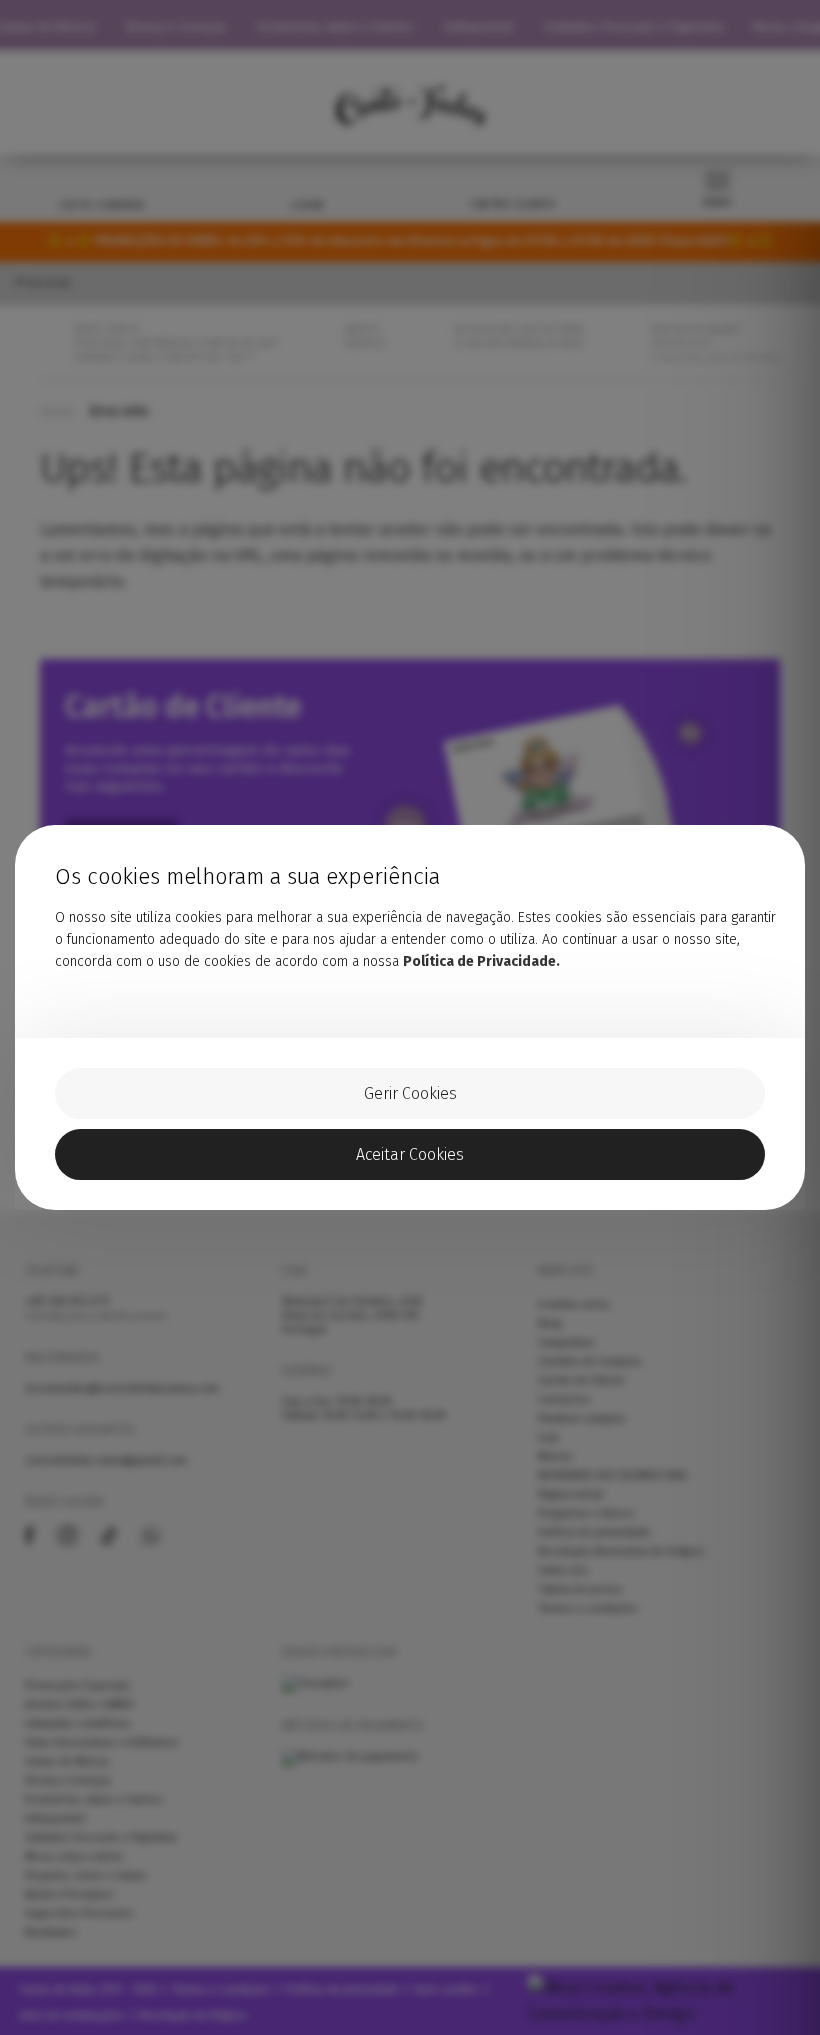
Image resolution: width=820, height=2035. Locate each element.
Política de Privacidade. (481, 961)
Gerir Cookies (410, 1093)
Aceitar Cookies (410, 1154)
